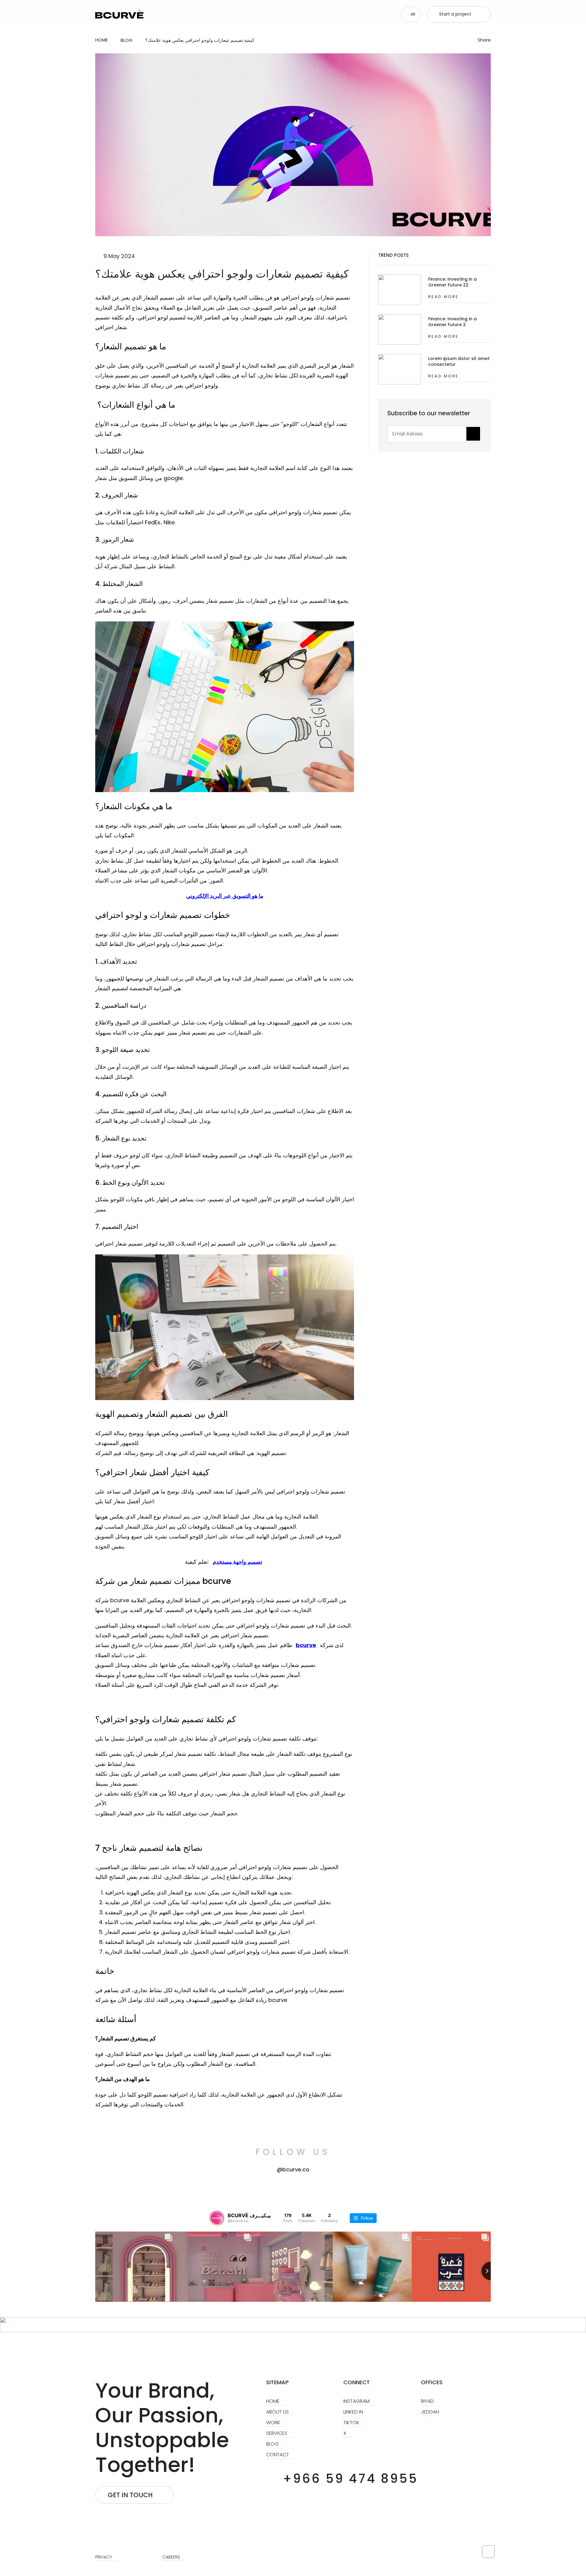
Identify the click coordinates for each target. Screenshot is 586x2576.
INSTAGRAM (357, 2401)
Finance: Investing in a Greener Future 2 (452, 322)
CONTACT (278, 2455)
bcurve (306, 1645)
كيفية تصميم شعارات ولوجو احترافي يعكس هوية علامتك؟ (222, 274)
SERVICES (277, 2433)
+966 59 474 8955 (348, 2479)
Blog (273, 2444)
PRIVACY (104, 2557)
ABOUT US (278, 2412)
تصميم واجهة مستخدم (237, 1562)
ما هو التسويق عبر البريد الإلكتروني (225, 896)
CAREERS (172, 2557)
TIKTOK (352, 2423)
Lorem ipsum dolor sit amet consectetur (459, 361)
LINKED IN (354, 2412)
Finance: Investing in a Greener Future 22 (452, 282)
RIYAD (427, 2401)
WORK (274, 2423)
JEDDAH (430, 2412)
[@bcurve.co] (217, 2218)
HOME (273, 2401)
